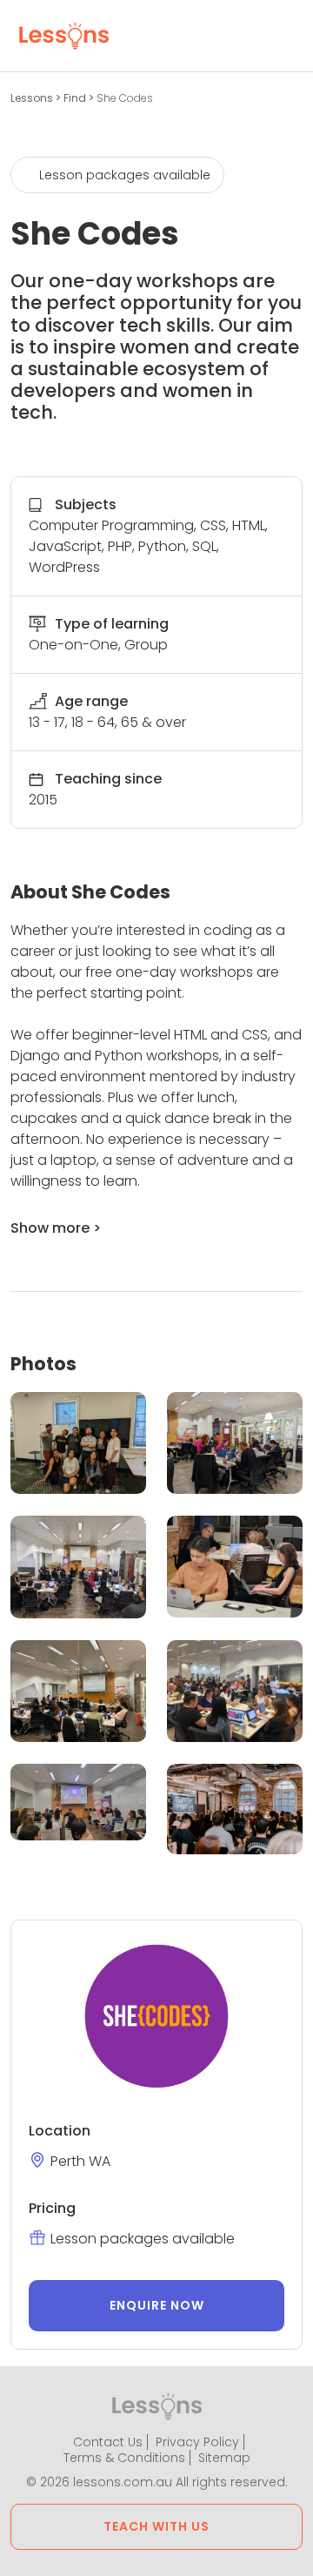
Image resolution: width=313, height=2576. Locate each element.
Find (76, 98)
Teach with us (156, 2526)
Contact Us (108, 2442)
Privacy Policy (197, 2442)
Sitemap (224, 2458)
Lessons (33, 98)
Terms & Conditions (124, 2458)
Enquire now (157, 2305)
